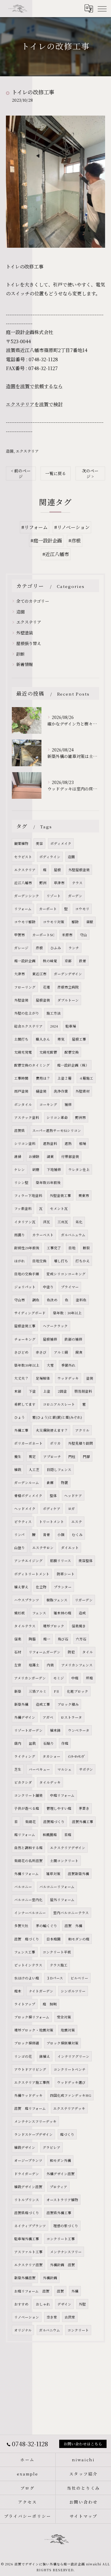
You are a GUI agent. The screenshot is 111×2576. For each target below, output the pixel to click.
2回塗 (62, 1391)
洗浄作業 (61, 1091)
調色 (36, 1300)
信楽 (18, 1639)
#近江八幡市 (56, 554)
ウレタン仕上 (79, 1169)
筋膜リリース (61, 1561)
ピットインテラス (28, 1965)
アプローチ (52, 1457)
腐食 (79, 1352)
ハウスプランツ (27, 1600)
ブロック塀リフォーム (32, 2017)
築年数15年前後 (48, 1182)
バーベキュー (39, 1769)
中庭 (75, 1678)
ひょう (20, 1417)
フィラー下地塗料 (28, 1195)
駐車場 (71, 1026)
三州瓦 (63, 1222)
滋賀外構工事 (83, 1822)
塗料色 (81, 1300)
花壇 (46, 987)
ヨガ (71, 1509)
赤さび (41, 1352)
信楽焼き (79, 1626)
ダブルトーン (68, 1000)
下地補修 (54, 1169)
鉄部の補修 (73, 1339)
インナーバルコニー (30, 1913)
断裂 (86, 1248)
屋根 (57, 870)
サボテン (86, 1769)
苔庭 (68, 1835)
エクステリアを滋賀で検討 (34, 404)
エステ (77, 1522)
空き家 (52, 2317)
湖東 (50, 1156)
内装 (50, 1665)
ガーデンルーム (27, 1483)
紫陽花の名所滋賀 (28, 1861)
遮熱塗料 (50, 1143)
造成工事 (43, 1704)
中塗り (48, 1287)
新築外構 (21, 1704)
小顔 (61, 1535)
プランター (63, 1587)
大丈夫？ (21, 1378)
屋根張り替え (29, 643)
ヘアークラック (55, 1326)
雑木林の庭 (62, 1613)
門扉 (86, 1457)
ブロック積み (68, 1704)
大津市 (20, 974)
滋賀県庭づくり (27, 2213)
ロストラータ (71, 1717)
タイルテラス (25, 1626)
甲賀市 (20, 935)
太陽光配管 (48, 1052)
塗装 (90, 1378)
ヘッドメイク (25, 1509)
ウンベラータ (79, 1730)
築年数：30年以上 (67, 1313)
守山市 (20, 1300)
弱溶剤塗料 (83, 1391)
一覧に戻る (56, 473)
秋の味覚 (50, 961)
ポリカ (55, 1443)
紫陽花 (30, 1822)
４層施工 (86, 1078)
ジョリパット (25, 1287)
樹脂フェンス (57, 1600)
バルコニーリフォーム (57, 1887)
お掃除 (34, 1156)
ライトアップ (25, 2004)
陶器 (32, 1639)
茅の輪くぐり (46, 1926)
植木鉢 (55, 1730)
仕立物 (41, 1587)
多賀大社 (21, 1926)
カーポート (48, 909)
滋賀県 (20, 1130)
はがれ (20, 1261)
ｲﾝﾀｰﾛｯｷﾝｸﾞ (77, 1756)
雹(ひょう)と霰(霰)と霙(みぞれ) (57, 1417)
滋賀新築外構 (78, 1874)
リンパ (19, 1535)
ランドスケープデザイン (33, 2134)
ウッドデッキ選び (71, 2082)
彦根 (39, 948)
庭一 (47, 1639)
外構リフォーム (26, 1874)
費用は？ (43, 1078)
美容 (39, 843)
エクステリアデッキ (69, 2108)
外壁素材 (83, 1091)
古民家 (70, 2317)
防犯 (71, 1652)
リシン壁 (21, 1182)
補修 (68, 1104)
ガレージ (21, 948)
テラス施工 (59, 1965)
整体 (53, 1496)
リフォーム (23, 909)
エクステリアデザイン (68, 1848)
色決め (52, 1300)
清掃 (18, 1156)
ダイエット (70, 1548)
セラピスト (23, 857)
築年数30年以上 (27, 1365)
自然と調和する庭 (28, 1848)
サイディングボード (30, 1313)
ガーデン (75, 896)
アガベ (48, 1717)
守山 (83, 935)
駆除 (75, 922)
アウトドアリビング (30, 2069)
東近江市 (39, 974)
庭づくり (67, 2134)
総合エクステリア (28, 1026)
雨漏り (20, 1235)
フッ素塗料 (23, 1208)
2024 (54, 1026)
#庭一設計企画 (46, 541)
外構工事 (21, 1430)
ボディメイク (61, 843)
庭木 (18, 1991)
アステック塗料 (27, 1117)
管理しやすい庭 (59, 1808)
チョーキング (25, 1339)
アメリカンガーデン (30, 1678)
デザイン (64, 2304)
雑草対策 (53, 1874)
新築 (18, 1691)
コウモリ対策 (54, 922)
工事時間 (21, 1078)
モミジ (59, 1678)
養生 (18, 1457)
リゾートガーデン (28, 1730)
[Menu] (102, 9)
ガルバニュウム (73, 1235)
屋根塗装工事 (25, 1326)
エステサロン (43, 1548)
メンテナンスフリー (66, 2252)
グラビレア (52, 2147)
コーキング (48, 1104)
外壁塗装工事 (60, 1195)
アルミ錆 (61, 1352)
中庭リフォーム (62, 1795)
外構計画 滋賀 (62, 2265)
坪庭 (89, 1678)
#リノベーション (72, 527)
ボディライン (50, 857)
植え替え (21, 1587)
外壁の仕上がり (27, 1013)
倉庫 (50, 1483)
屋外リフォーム (62, 1900)
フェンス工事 (25, 1952)
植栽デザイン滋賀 (28, 2187)
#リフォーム (34, 527)
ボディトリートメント (32, 1574)
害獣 (90, 922)
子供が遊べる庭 (27, 1808)
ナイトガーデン (41, 1991)
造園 (10, 451)
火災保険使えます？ (52, 1430)
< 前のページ (21, 473)
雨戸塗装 (21, 1091)
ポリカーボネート (28, 1443)
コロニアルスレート (59, 1404)
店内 (18, 1743)
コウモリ (82, 909)
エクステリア (27, 451)
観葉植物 (21, 843)
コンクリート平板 (57, 1952)
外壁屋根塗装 (79, 870)
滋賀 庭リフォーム (30, 2108)
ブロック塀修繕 (27, 2043)
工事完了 (54, 1248)
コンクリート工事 (61, 2239)
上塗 (47, 1391)
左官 (18, 1665)
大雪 (50, 1365)
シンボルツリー (73, 1991)
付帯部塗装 (70, 1156)
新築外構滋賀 (25, 2278)
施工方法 (54, 1013)
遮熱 (68, 1143)
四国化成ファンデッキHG (71, 2095)
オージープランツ (28, 2160)
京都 (68, 961)
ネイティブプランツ (30, 2226)
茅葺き (84, 1808)
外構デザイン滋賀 (61, 2174)
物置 (65, 1483)
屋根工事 (79, 1039)
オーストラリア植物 (62, 2200)
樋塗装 (41, 1091)
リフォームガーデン (45, 1652)
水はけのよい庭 (27, 1978)
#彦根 (75, 541)
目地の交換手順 (27, 1274)
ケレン (20, 1169)
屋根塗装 (43, 1000)
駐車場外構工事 (27, 2239)
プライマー (70, 1287)
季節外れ (68, 1365)
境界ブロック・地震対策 (34, 2030)
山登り (20, 1548)
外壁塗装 (25, 633)
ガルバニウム (50, 2330)
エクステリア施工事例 (32, 2082)
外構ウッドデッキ (28, 2095)
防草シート (66, 1574)
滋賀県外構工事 (59, 2213)
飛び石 (63, 1639)
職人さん (43, 1039)
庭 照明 (50, 2004)
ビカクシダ (23, 1782)
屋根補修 (50, 1339)
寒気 (61, 1039)
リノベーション (27, 2317)
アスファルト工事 (28, 2252)
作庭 (65, 1743)
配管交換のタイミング (32, 1065)
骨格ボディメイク (28, 1496)
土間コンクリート (64, 1861)
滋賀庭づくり (54, 1822)
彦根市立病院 (68, 987)
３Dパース (55, 1978)
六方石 (81, 1639)
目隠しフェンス (59, 1470)
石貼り (49, 1743)
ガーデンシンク (27, 896)
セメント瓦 (59, 1208)
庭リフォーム (25, 1835)
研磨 (36, 1169)
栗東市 (84, 1195)
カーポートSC (43, 935)
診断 (20, 654)
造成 (82, 1613)
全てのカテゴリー (33, 601)
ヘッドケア (73, 1496)
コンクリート (78, 2330)
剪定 (32, 1457)
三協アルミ (38, 1691)
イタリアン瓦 (25, 1222)
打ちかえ (83, 1261)
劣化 (79, 1222)
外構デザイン (25, 1717)
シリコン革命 (57, 1117)
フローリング (25, 987)
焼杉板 (20, 1613)
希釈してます (25, 1404)
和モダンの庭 (79, 1939)
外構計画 (50, 2278)
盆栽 (32, 1743)
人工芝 (34, 1470)
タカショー (52, 1756)
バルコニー (23, 1887)
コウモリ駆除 (25, 922)
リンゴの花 (23, 2056)
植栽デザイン (25, 2147)
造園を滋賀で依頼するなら (34, 386)
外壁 (82, 2304)
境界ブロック (54, 1626)
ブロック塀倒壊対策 (62, 2043)
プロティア (58, 2187)
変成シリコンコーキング (66, 1274)
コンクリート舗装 (28, 1795)
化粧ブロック (78, 1691)
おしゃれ (43, 2304)
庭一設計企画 (25, 961)
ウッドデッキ (68, 1378)
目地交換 (39, 1261)
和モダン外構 (60, 2160)
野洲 (43, 883)
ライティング (25, 1756)
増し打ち (61, 1261)
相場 (83, 1143)
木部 (18, 1391)
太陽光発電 (23, 1052)
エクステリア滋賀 (28, 2265)
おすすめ (21, 2304)
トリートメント (52, 1522)
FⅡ (57, 1691)
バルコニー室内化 (28, 1900)
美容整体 (86, 1561)
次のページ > (90, 473)
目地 (72, 1248)
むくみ (77, 1535)
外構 (75, 2291)
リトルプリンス (27, 2200)
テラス (77, 883)
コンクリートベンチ (70, 2069)
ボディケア (52, 1509)
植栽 (18, 1470)
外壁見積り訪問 (81, 1443)
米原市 (67, 935)
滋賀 (60, 2291)
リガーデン (84, 1600)
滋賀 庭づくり (27, 1939)
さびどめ (21, 1352)
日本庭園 (54, 1939)
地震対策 (68, 2030)
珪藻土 (34, 1665)
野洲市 (81, 1117)
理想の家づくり (66, 2226)
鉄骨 (83, 961)
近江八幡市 (23, 883)
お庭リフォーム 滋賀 (32, 2291)
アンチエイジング (28, 1561)
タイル (88, 1652)
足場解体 (43, 1378)
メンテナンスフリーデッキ (35, 2121)
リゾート (54, 896)
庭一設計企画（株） (73, 1065)
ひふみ (56, 948)
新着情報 (25, 664)
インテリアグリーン (73, 2056)
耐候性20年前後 (27, 1248)
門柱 (72, 1457)
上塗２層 (65, 1078)
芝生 (18, 1769)
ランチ (74, 948)
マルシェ (65, 1769)
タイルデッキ (50, 1782)
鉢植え (45, 2056)
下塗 (32, 1391)
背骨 (46, 1535)
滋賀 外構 (73, 1926)
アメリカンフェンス (77, 1665)
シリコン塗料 (25, 1143)
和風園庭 (50, 1835)
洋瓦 (46, 1222)
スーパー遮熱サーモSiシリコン (57, 1130)
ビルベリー (79, 1978)
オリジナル (23, 2330)
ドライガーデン (27, 2174)
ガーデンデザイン (68, 974)
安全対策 (64, 2017)
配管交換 (72, 1052)
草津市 (59, 883)
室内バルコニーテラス (71, 1913)
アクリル (82, 1430)
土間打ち (21, 1039)
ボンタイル (23, 1104)
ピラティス (23, 1522)
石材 (18, 1652)
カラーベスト (43, 1235)
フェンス (39, 1613)
